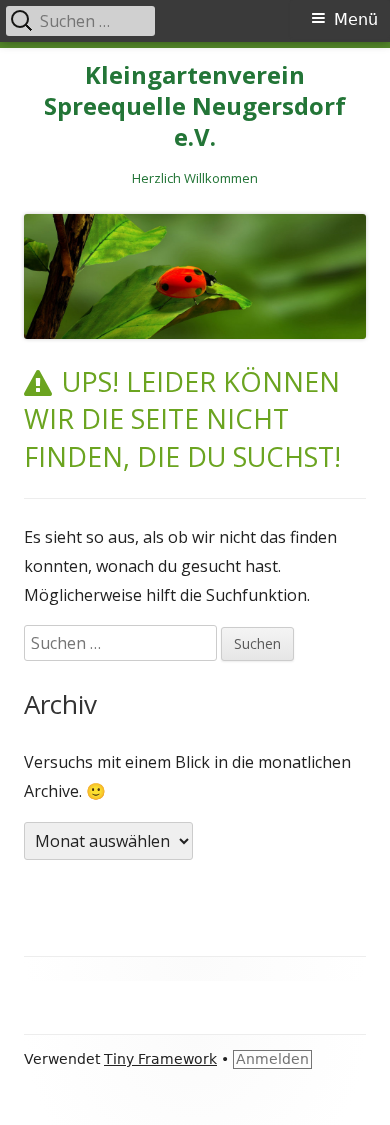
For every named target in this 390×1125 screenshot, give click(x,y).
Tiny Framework (160, 1059)
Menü (356, 19)
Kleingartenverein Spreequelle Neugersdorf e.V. (195, 106)
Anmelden (272, 1059)
